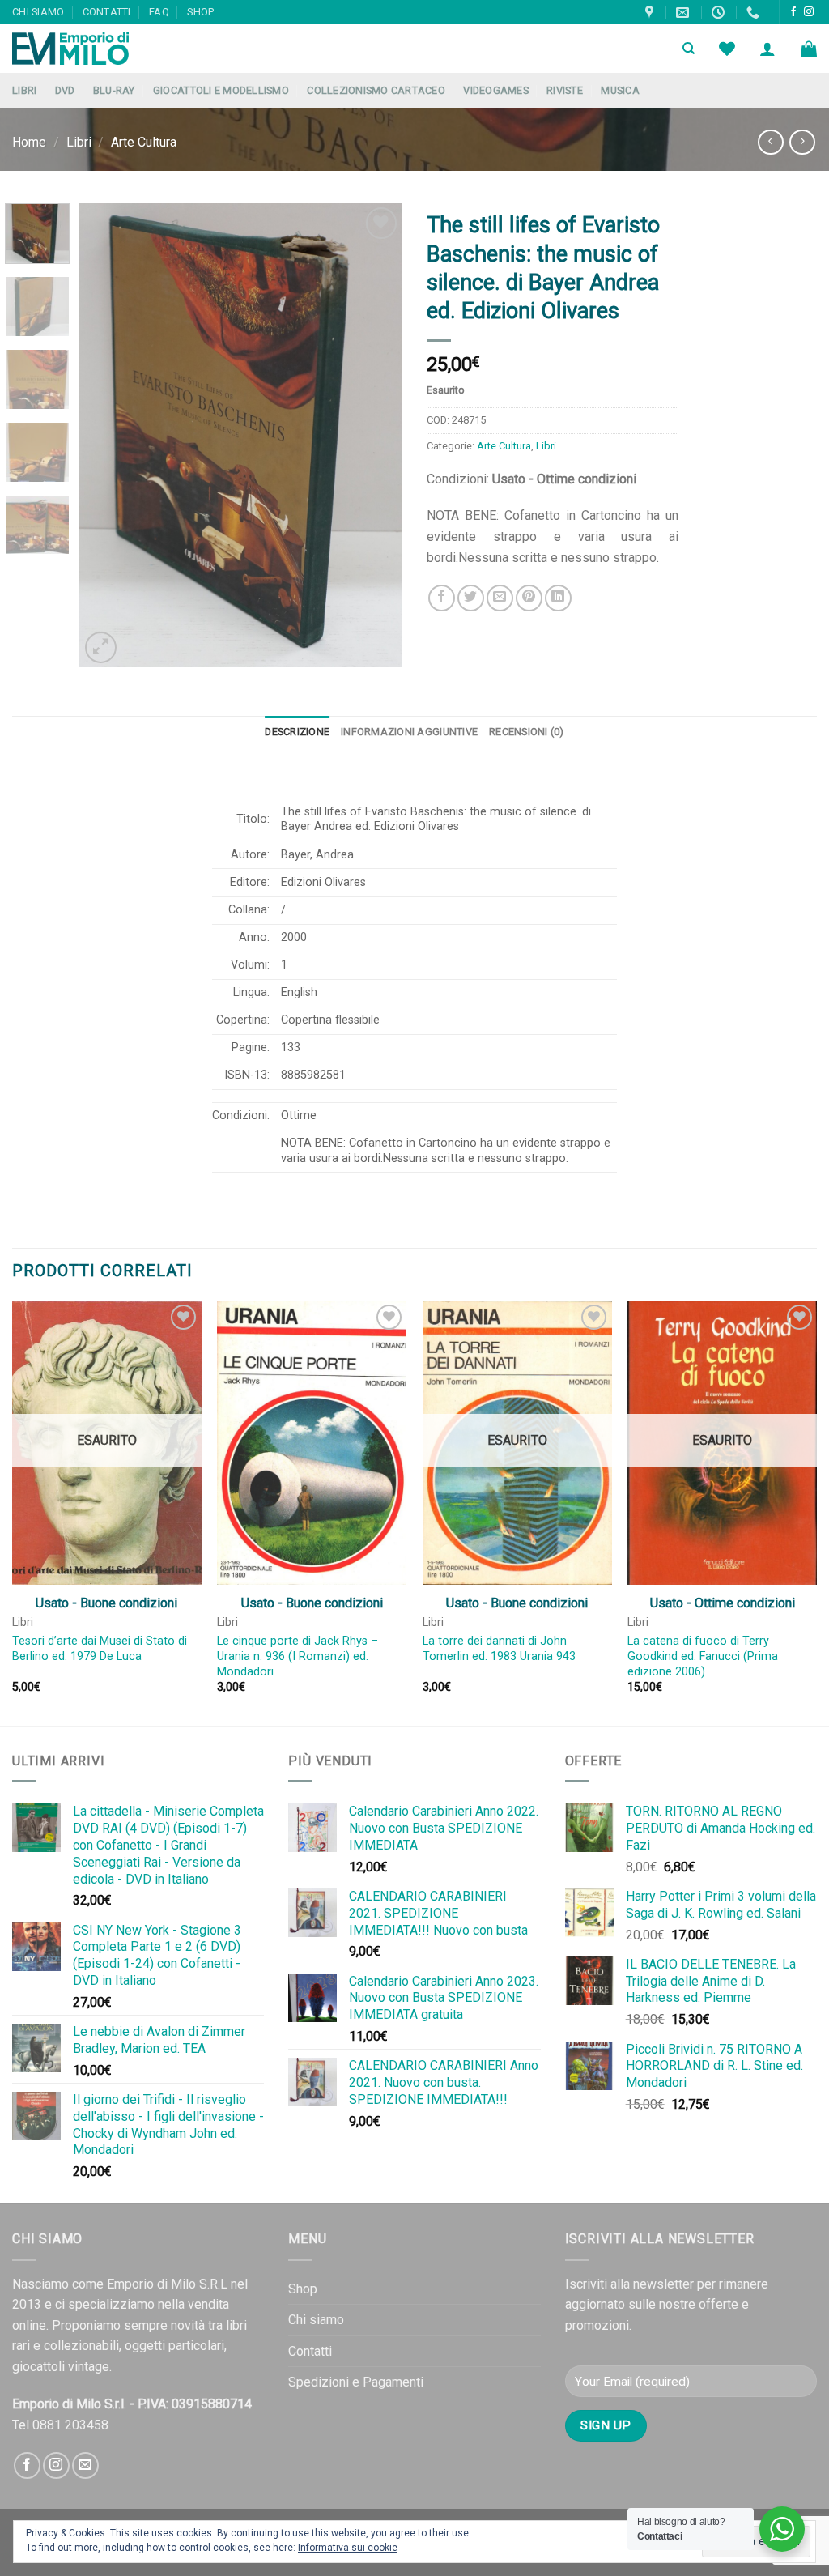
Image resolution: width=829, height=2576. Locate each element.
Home (29, 142)
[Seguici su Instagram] (809, 12)
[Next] (376, 435)
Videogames (496, 90)
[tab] (297, 732)
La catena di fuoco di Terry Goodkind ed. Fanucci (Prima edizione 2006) (703, 1656)
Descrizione (297, 732)
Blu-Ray (114, 90)
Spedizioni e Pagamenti (356, 2382)
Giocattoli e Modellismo (221, 90)
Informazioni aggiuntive (409, 732)
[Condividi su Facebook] (442, 598)
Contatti (107, 12)
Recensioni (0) (527, 732)
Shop (200, 12)
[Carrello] (809, 49)
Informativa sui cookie (348, 2548)
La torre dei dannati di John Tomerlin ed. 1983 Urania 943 (499, 1649)
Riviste (565, 90)
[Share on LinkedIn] (558, 598)
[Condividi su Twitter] (471, 598)
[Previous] (107, 435)
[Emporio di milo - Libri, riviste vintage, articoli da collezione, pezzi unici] (93, 49)
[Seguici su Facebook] (793, 12)
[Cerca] (689, 49)
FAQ (159, 12)
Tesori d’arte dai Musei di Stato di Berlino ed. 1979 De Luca (100, 1649)
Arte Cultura (144, 142)
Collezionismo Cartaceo (376, 90)
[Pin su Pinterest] (529, 598)
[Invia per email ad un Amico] (500, 598)
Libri (24, 90)
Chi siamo (38, 12)
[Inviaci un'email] (85, 2465)
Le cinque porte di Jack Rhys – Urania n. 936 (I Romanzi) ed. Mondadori (298, 1656)
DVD (65, 90)
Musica (620, 90)
